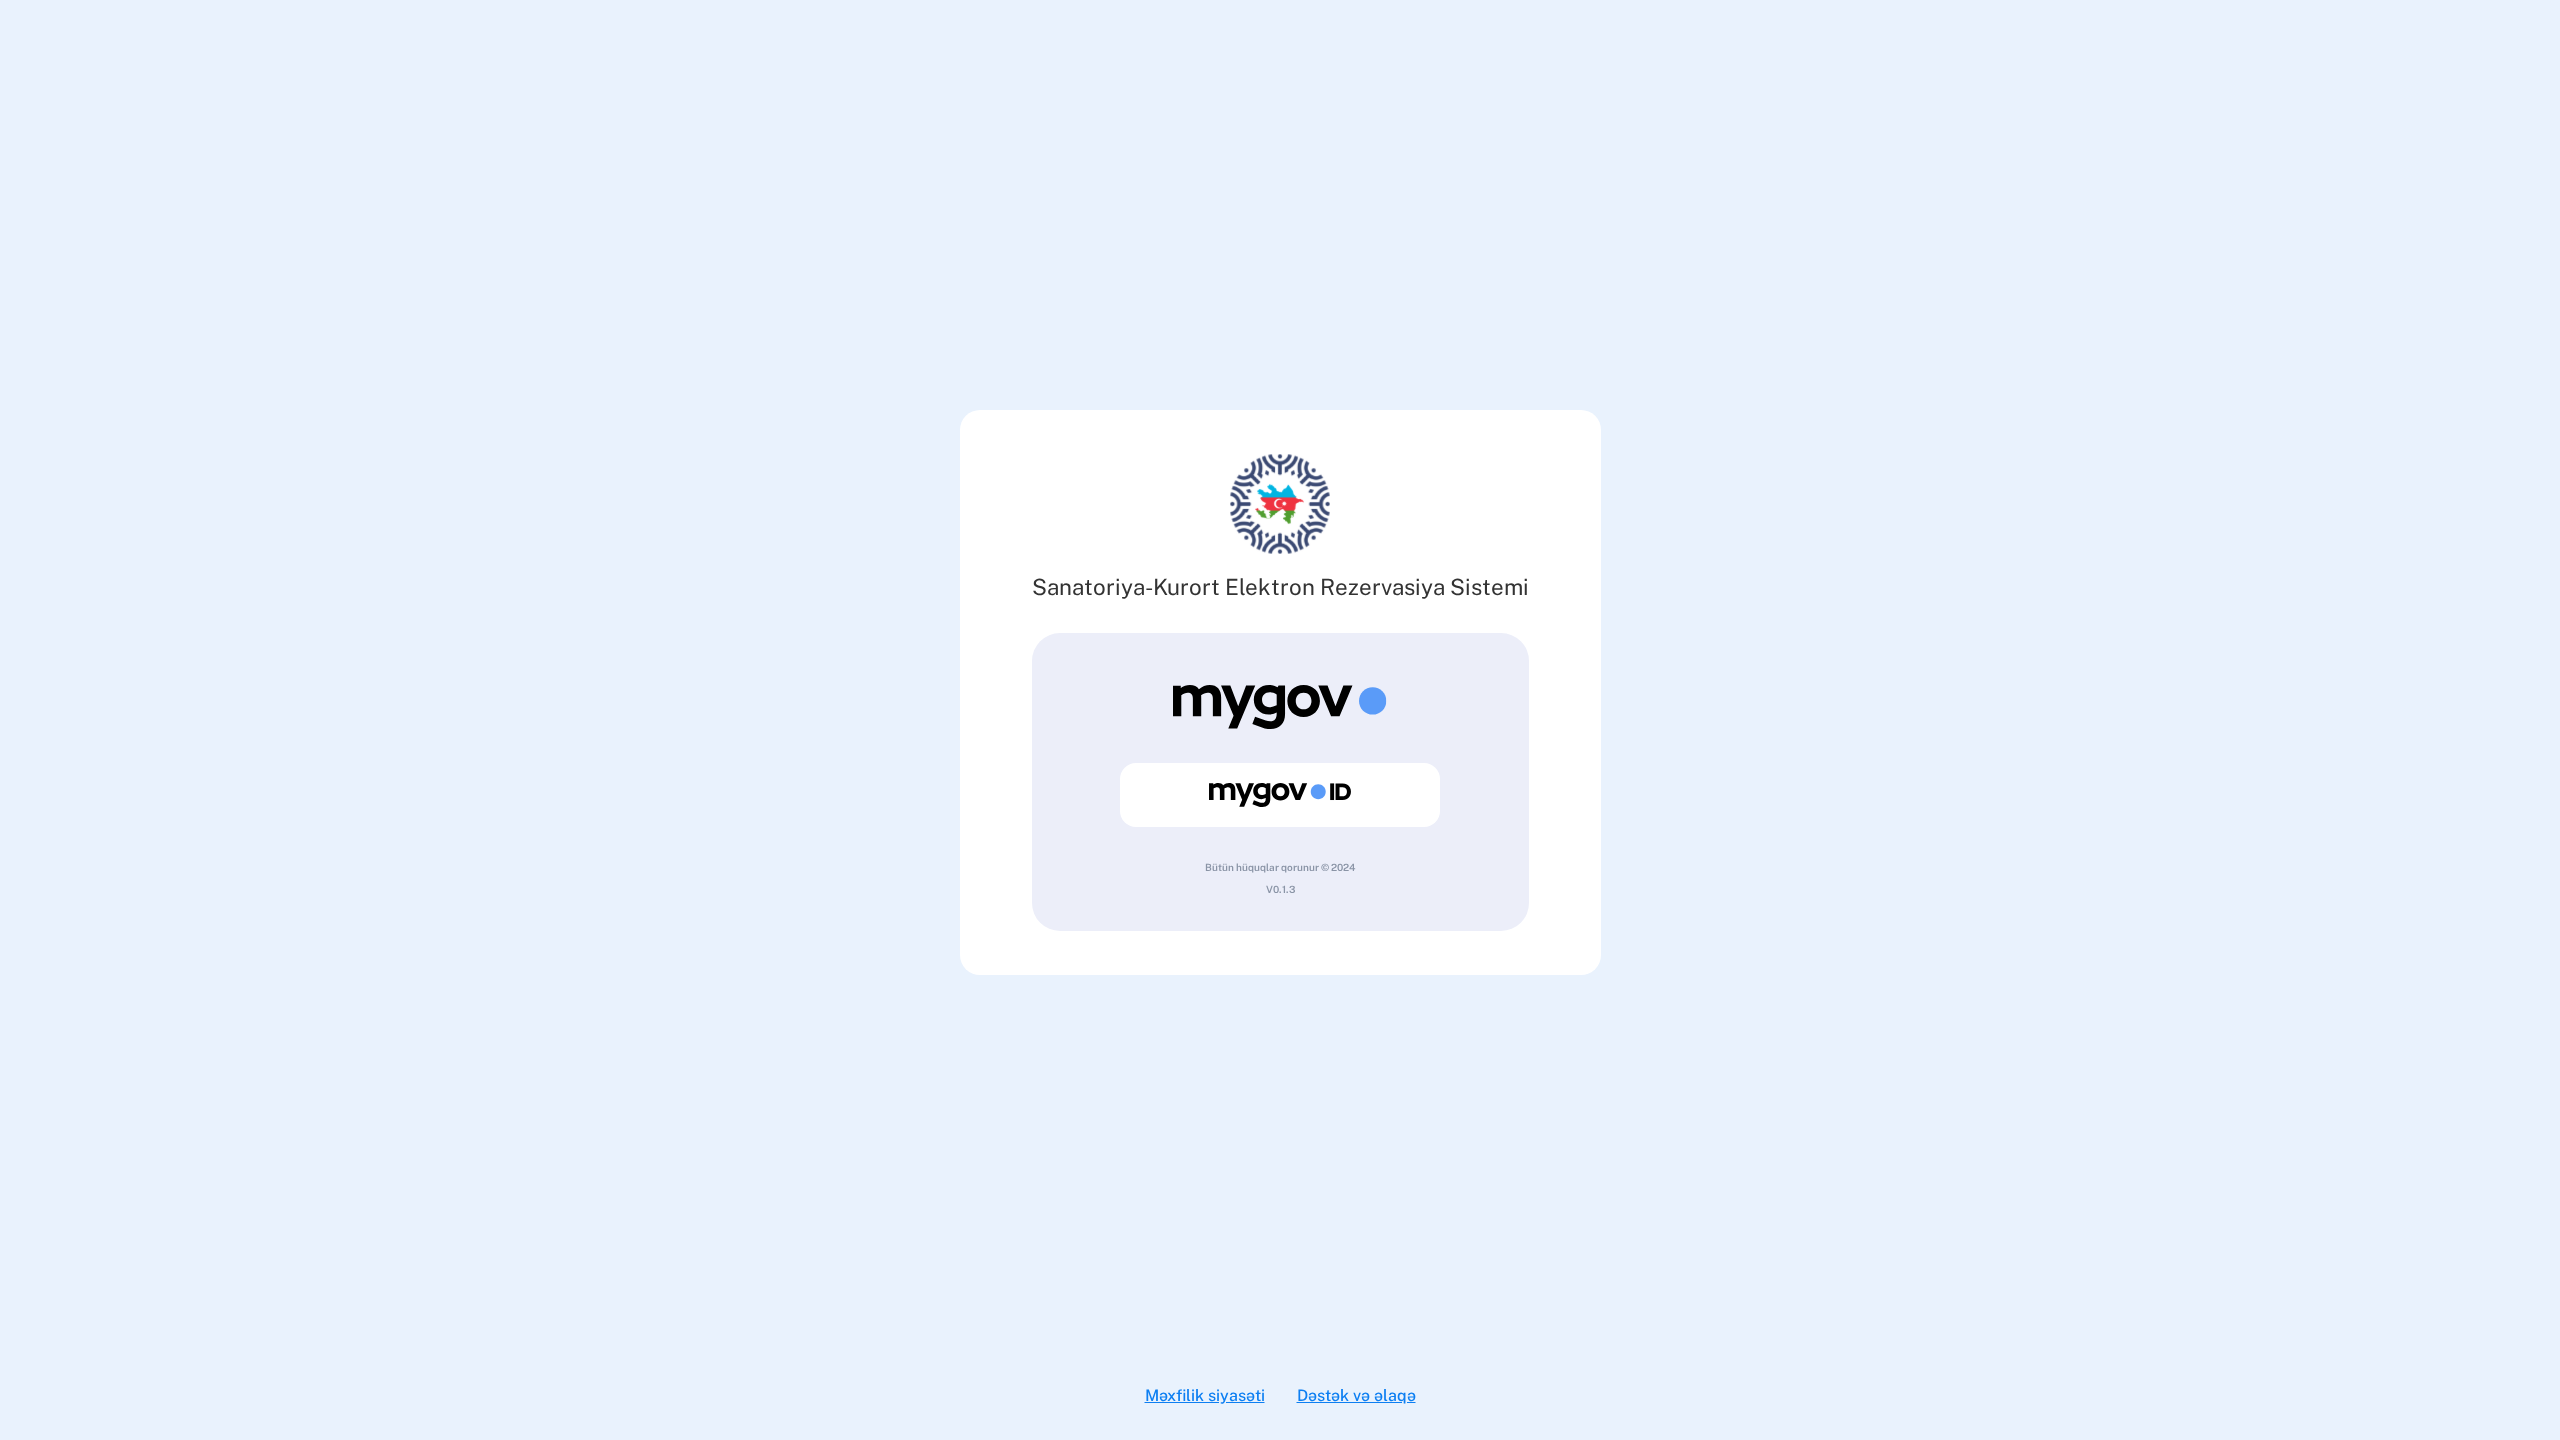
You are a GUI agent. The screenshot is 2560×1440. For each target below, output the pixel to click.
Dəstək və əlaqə (1356, 1395)
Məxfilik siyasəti (1205, 1395)
